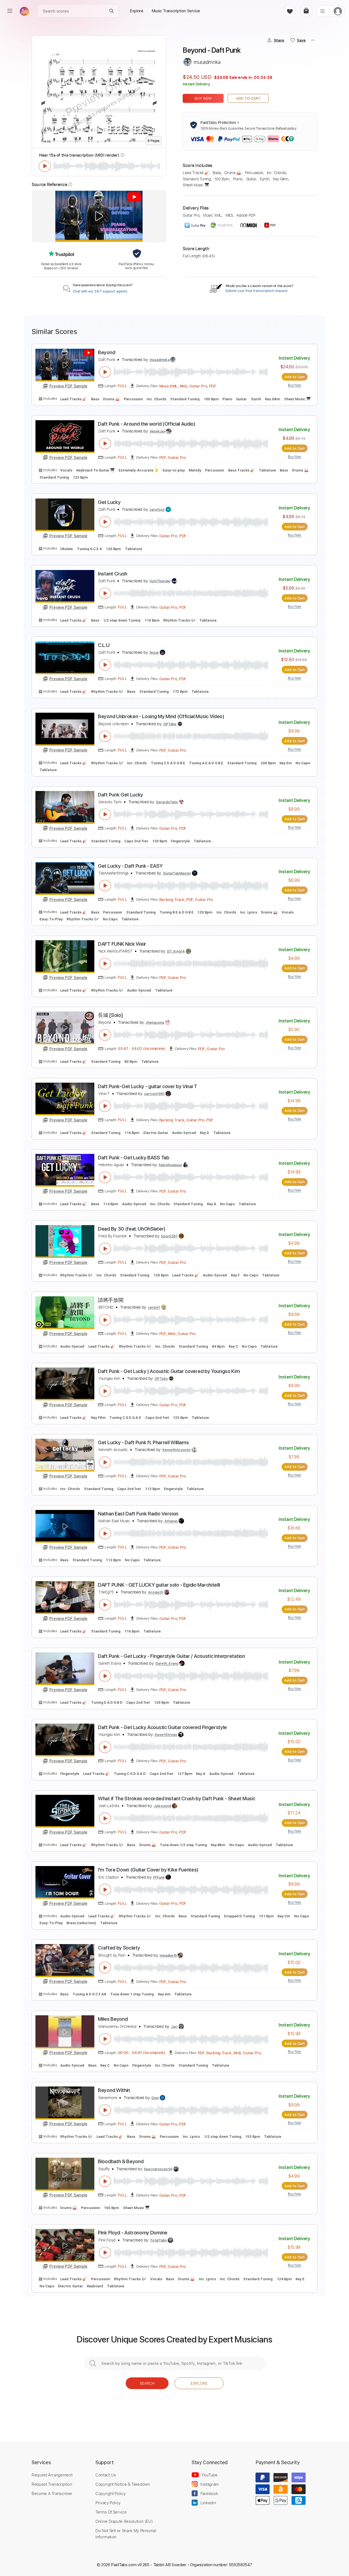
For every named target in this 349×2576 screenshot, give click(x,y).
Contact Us (106, 2475)
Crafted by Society (119, 1948)
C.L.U (104, 645)
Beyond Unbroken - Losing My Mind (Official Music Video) (161, 716)
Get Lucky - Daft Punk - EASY (130, 866)
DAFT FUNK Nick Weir (122, 944)
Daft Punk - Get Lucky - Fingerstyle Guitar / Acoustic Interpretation (171, 1656)
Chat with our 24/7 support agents (100, 291)
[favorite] (290, 11)
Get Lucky (109, 502)
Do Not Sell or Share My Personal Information (126, 2533)
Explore (199, 2383)
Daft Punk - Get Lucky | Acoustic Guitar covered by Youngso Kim (169, 1371)
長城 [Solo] (110, 1015)
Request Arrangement (52, 2475)
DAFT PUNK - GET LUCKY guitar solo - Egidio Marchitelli (159, 1585)
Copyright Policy (110, 2493)
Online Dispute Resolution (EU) (124, 2521)
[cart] (306, 11)
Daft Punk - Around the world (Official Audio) (147, 424)
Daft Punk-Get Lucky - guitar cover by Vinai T (148, 1086)
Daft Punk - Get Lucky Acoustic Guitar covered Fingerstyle (162, 1727)
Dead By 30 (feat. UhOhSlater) (132, 1229)
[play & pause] (45, 166)
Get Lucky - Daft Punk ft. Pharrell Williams (143, 1442)
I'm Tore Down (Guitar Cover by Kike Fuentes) (148, 1870)
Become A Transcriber (52, 2493)
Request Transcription (52, 2484)
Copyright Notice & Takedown (123, 2484)
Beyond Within (114, 2090)
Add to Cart (248, 98)
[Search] (112, 11)
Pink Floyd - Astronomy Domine (133, 2233)
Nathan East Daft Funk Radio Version (138, 1514)
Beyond (106, 352)
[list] (323, 11)
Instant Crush (113, 574)
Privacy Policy (108, 2503)
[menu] (10, 11)
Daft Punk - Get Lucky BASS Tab (134, 1158)
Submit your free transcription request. (257, 291)
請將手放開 (111, 1300)
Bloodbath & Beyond (121, 2161)
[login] (338, 11)
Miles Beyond (113, 2019)
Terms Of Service (111, 2512)
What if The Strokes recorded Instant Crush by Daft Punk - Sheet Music (177, 1799)
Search (147, 2383)
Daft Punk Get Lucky (121, 795)
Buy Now (203, 98)
